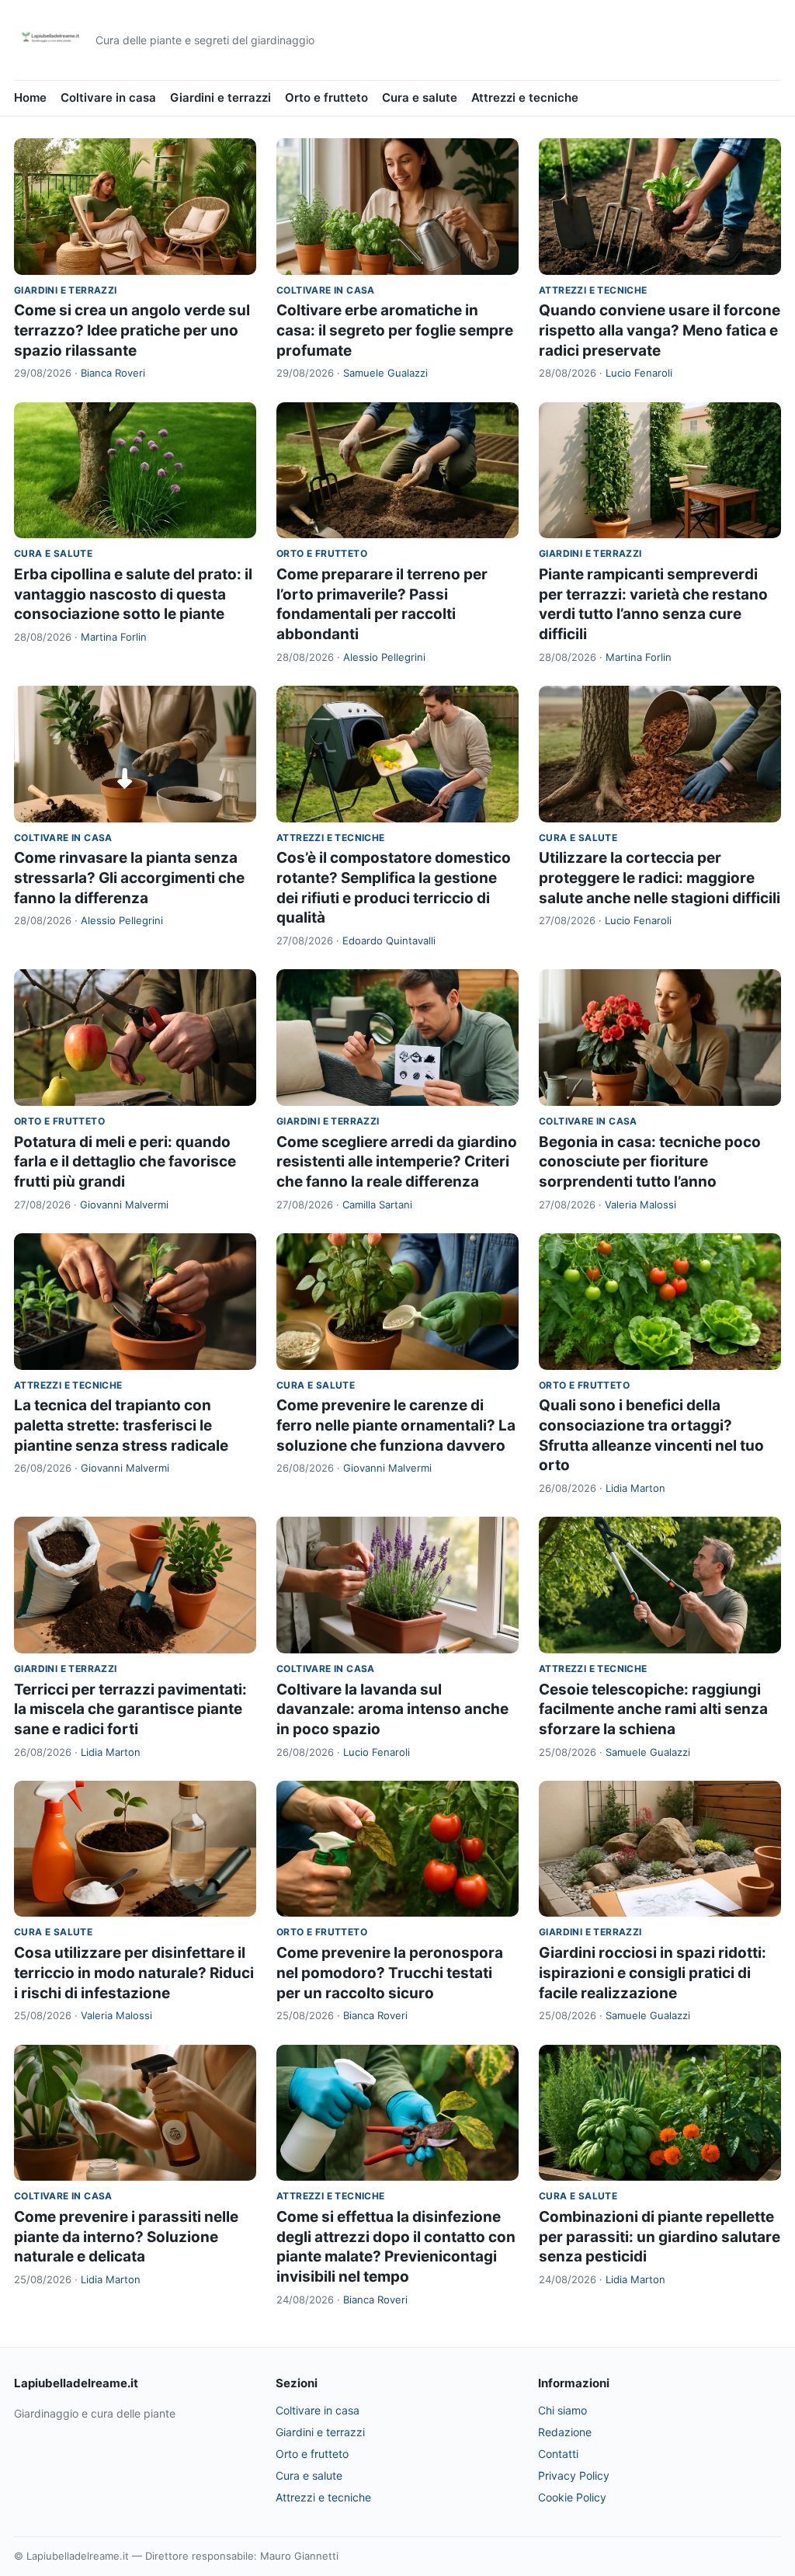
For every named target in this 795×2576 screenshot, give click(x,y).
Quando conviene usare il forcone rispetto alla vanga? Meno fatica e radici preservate (660, 330)
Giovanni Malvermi (124, 1205)
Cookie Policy (572, 2497)
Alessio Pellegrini (384, 657)
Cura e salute (420, 97)
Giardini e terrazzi (220, 97)
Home (30, 97)
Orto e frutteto (326, 97)
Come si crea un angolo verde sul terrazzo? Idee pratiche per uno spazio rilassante (132, 330)
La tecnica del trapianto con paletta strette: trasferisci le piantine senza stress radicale (121, 1425)
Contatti (558, 2454)
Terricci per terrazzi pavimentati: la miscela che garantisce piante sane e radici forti (130, 1709)
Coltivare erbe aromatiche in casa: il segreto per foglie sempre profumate (395, 330)
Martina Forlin (114, 637)
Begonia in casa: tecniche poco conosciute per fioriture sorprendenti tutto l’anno (650, 1162)
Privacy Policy (574, 2475)
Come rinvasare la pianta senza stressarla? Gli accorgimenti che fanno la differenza (129, 878)
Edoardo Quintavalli (389, 940)
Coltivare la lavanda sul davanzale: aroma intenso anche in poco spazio (392, 1709)
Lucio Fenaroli (639, 373)
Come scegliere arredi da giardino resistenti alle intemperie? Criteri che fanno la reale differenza (397, 1162)
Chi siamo (562, 2410)
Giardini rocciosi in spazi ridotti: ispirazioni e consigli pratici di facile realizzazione (653, 1973)
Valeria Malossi (641, 1205)
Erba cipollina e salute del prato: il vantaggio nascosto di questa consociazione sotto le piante (133, 594)
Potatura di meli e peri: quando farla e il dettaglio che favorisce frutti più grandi (125, 1162)
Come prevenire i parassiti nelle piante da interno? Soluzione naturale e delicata (126, 2237)
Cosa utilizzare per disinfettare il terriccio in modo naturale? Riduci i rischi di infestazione (134, 1973)
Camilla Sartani (377, 1205)
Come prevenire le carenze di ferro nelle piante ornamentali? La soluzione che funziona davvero (396, 1425)
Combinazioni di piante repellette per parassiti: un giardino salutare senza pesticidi (660, 2237)
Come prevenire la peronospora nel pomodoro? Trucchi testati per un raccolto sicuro (390, 1973)
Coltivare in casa (108, 97)
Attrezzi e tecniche (525, 97)
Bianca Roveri (113, 373)
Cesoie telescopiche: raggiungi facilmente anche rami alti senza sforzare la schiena (653, 1709)
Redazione (565, 2432)
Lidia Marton (635, 1488)
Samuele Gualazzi (385, 373)
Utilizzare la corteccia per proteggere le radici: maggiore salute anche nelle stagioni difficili (660, 878)
